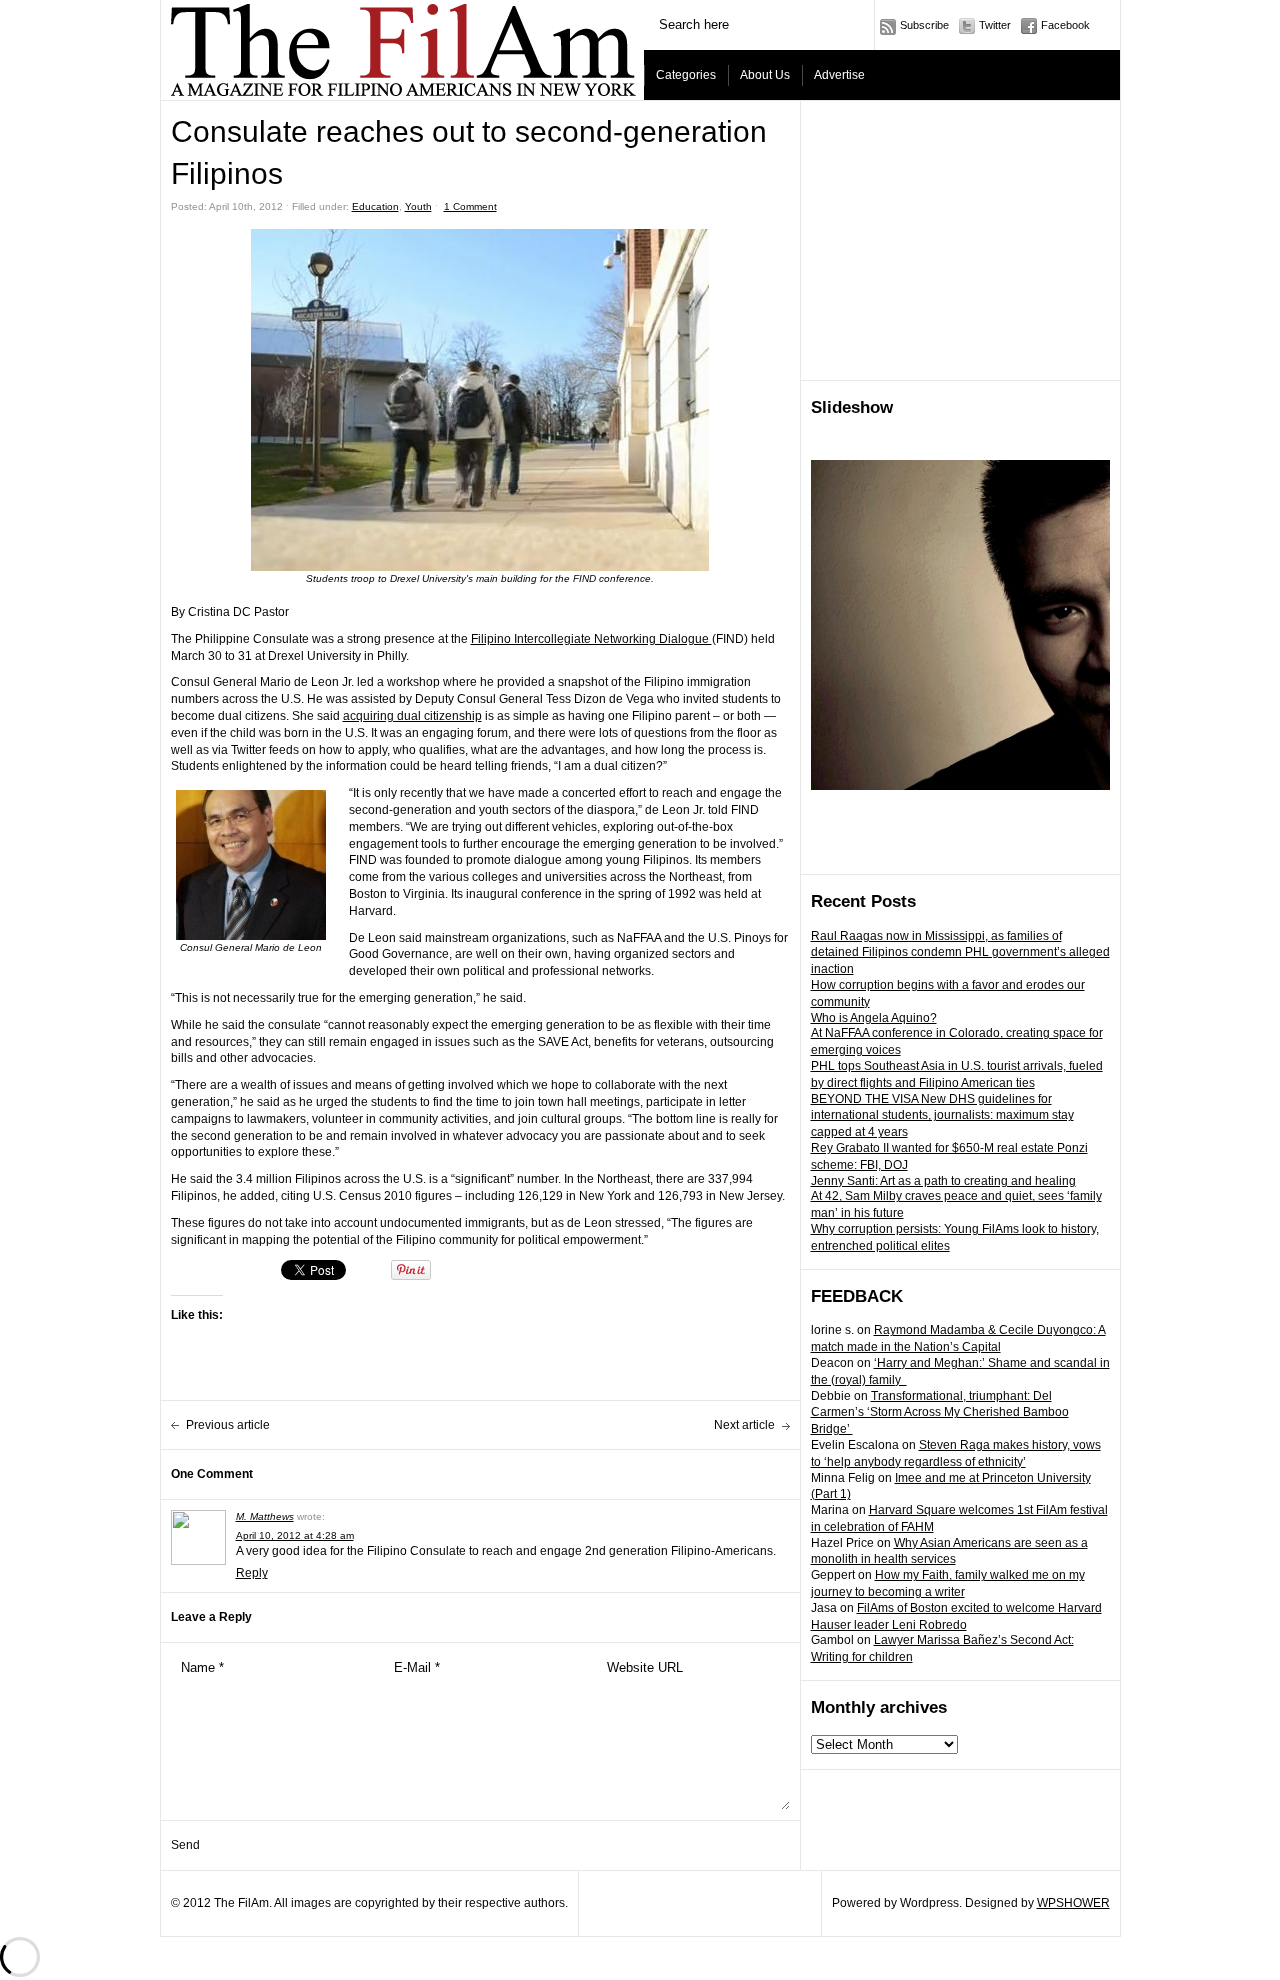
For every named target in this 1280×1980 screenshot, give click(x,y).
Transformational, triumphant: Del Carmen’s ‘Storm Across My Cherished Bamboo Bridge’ (940, 1413)
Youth (418, 206)
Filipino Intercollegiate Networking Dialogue (591, 639)
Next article (744, 1425)
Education (375, 206)
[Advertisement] (961, 241)
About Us (765, 75)
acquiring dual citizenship (412, 716)
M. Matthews (265, 1516)
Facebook (1065, 25)
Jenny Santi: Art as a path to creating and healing (943, 1181)
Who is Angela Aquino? (874, 1018)
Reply (252, 1573)
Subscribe (924, 25)
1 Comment (470, 206)
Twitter (995, 25)
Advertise (839, 75)
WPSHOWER (1073, 1903)
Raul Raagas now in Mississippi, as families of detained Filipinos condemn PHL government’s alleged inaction (960, 953)
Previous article (228, 1425)
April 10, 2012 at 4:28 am (295, 1535)
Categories (686, 75)
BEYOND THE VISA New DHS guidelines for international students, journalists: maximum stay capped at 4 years (942, 1116)
